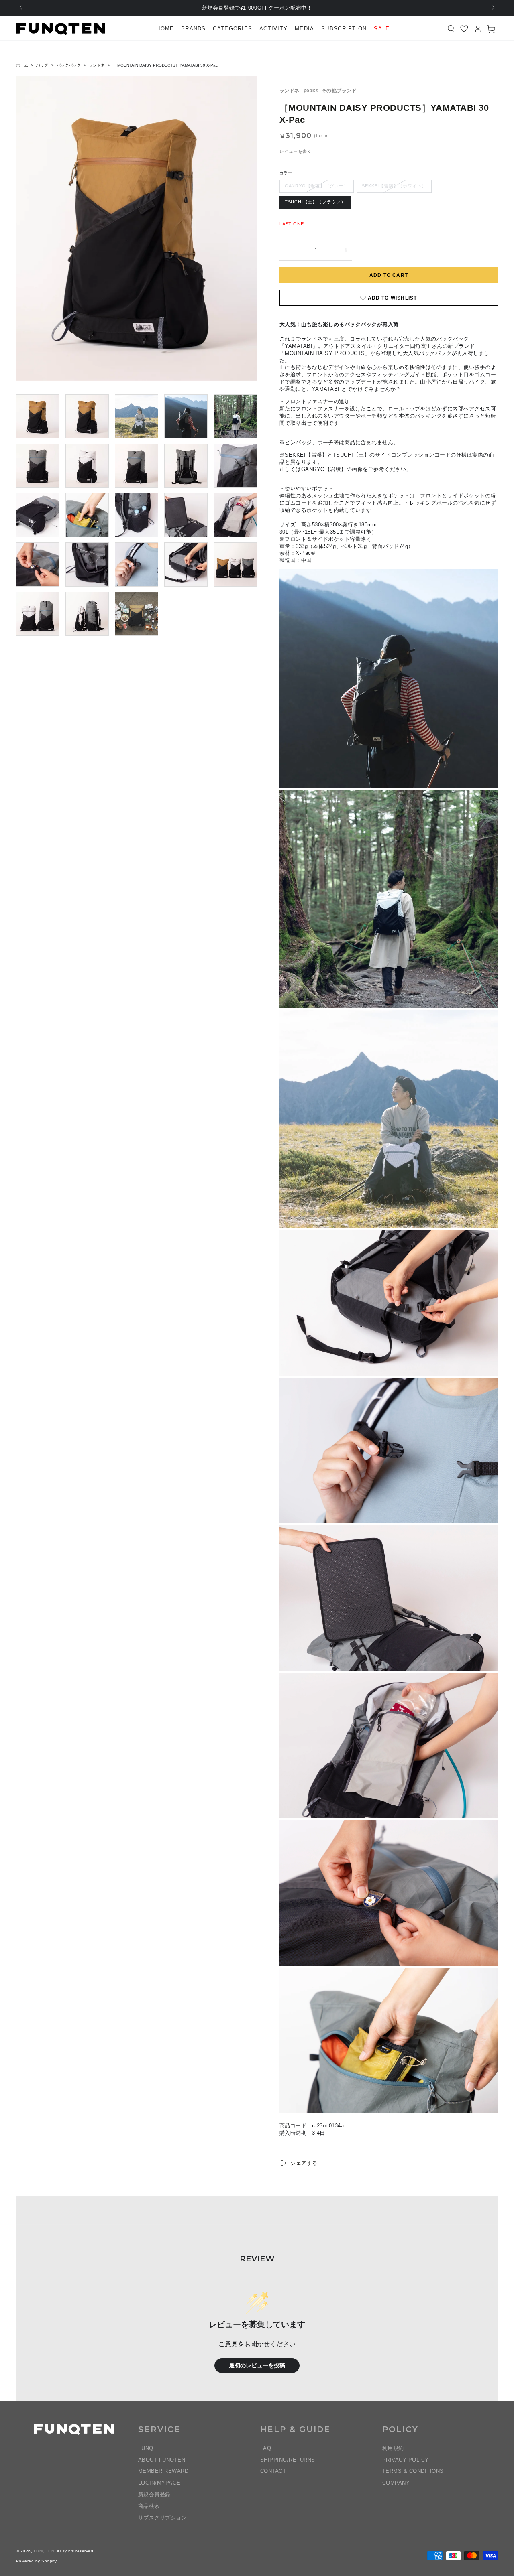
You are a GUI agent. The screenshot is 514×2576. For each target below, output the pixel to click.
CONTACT (273, 2471)
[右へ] (493, 8)
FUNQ (146, 2448)
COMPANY (396, 2483)
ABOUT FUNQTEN (162, 2460)
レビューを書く (296, 151)
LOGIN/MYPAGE (159, 2483)
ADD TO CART (389, 275)
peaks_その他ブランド (330, 91)
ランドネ (97, 65)
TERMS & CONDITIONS (413, 2471)
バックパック (69, 65)
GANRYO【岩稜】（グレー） (317, 186)
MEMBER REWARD (163, 2471)
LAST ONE (292, 224)
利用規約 (393, 2448)
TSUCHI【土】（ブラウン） (315, 202)
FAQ (266, 2448)
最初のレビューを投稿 (257, 2366)
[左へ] (21, 8)
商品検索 (149, 2506)
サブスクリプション (162, 2518)
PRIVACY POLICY (406, 2460)
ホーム (22, 65)
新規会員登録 (154, 2494)
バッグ (42, 65)
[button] (451, 29)
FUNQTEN (44, 2551)
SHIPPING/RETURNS (288, 2460)
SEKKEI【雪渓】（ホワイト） (394, 186)
